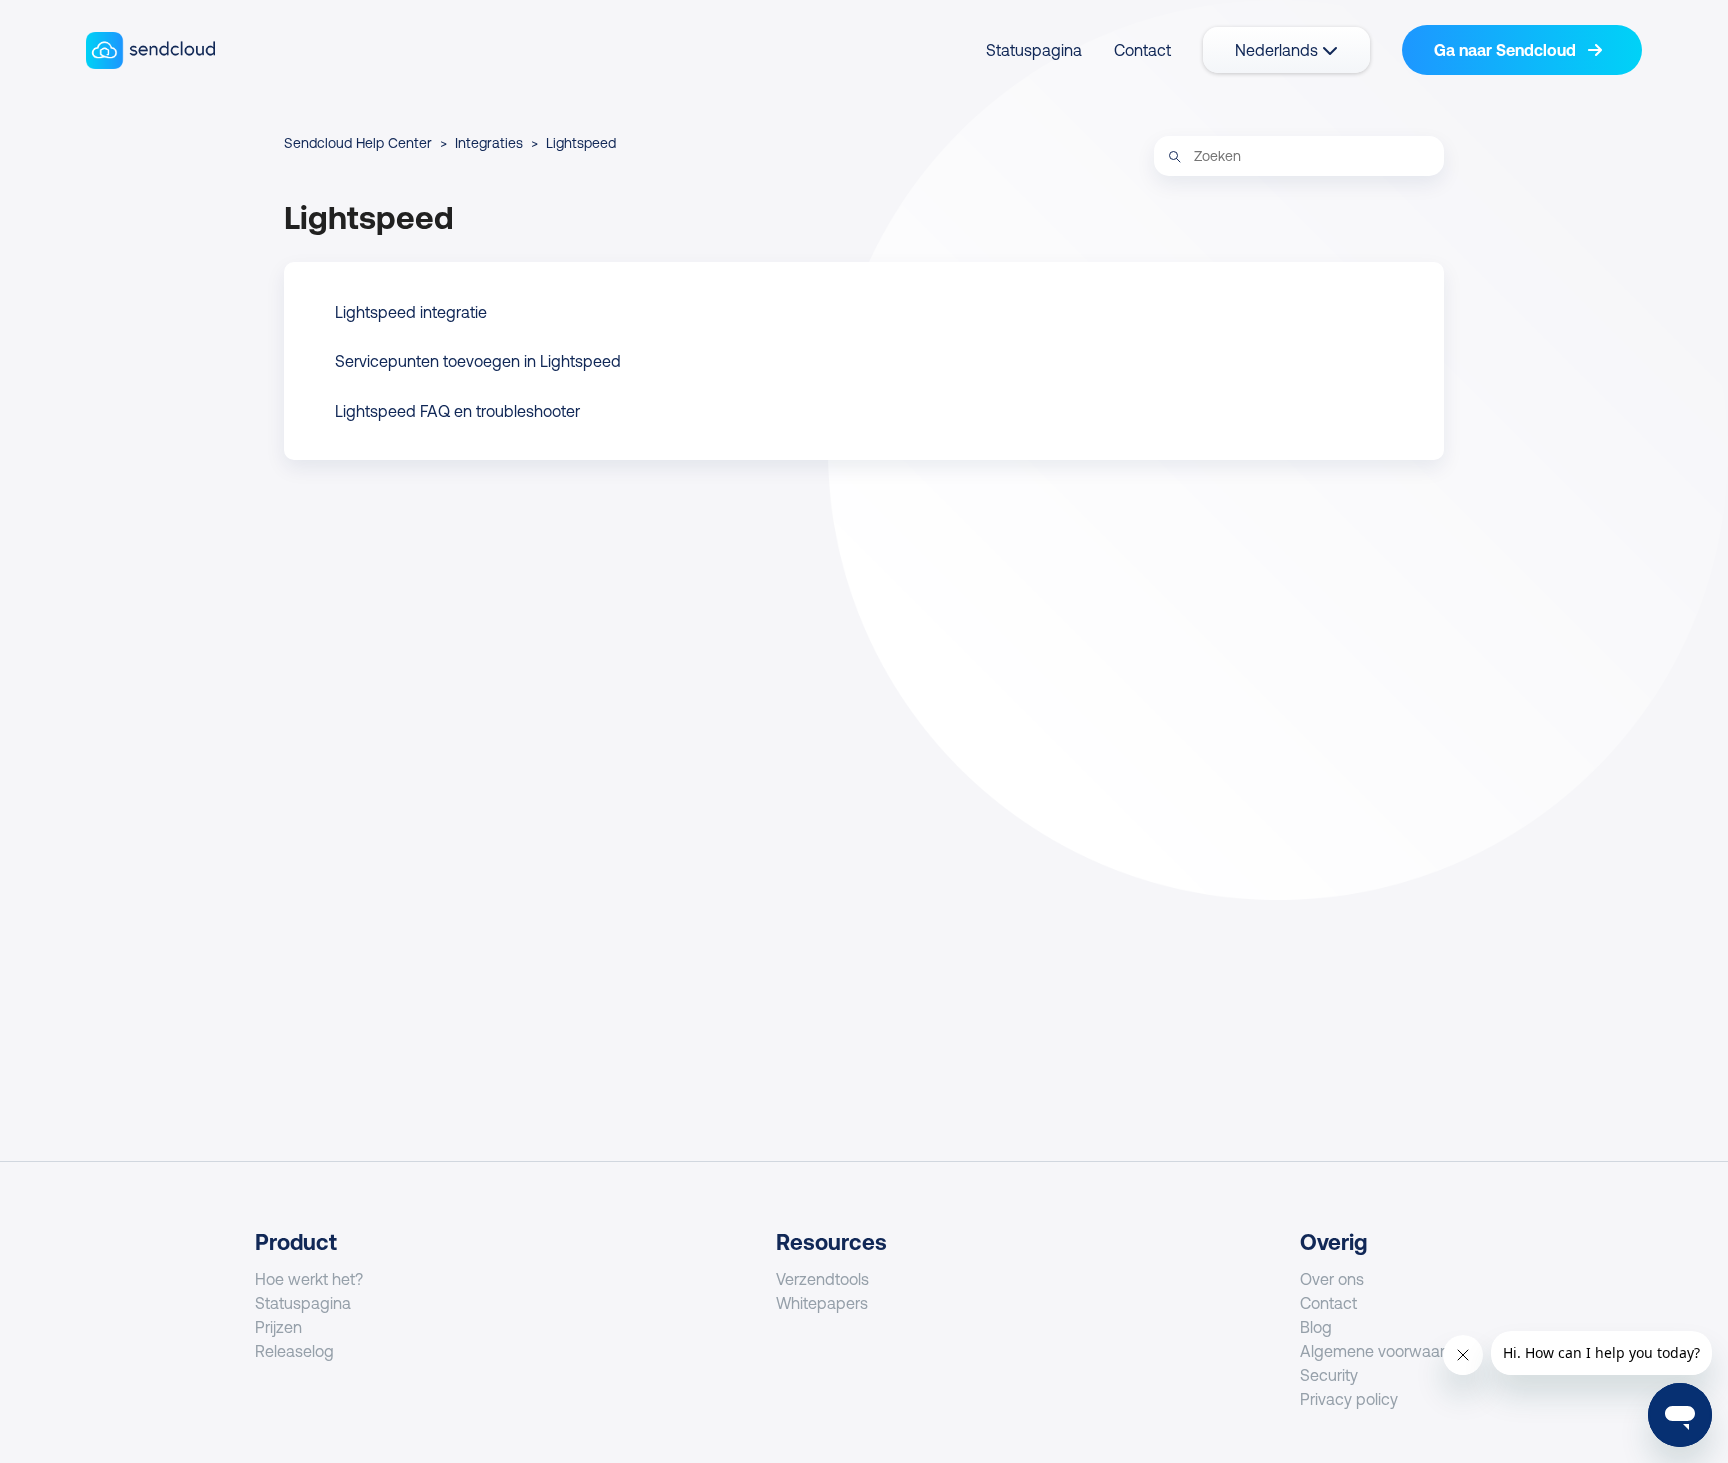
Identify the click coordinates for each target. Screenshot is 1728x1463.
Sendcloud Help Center (358, 143)
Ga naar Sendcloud (1507, 50)
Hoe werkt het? (309, 1279)
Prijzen (278, 1327)
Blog (1316, 1327)
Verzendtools (822, 1279)
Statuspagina (1034, 50)
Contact (1142, 50)
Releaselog (294, 1351)
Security (1329, 1375)
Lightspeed (581, 143)
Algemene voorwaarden (1386, 1351)
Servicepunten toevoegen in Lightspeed (478, 361)
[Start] (150, 50)
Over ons (1332, 1279)
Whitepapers (822, 1303)
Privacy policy (1349, 1399)
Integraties (489, 143)
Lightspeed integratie (411, 312)
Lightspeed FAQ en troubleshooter (457, 411)
